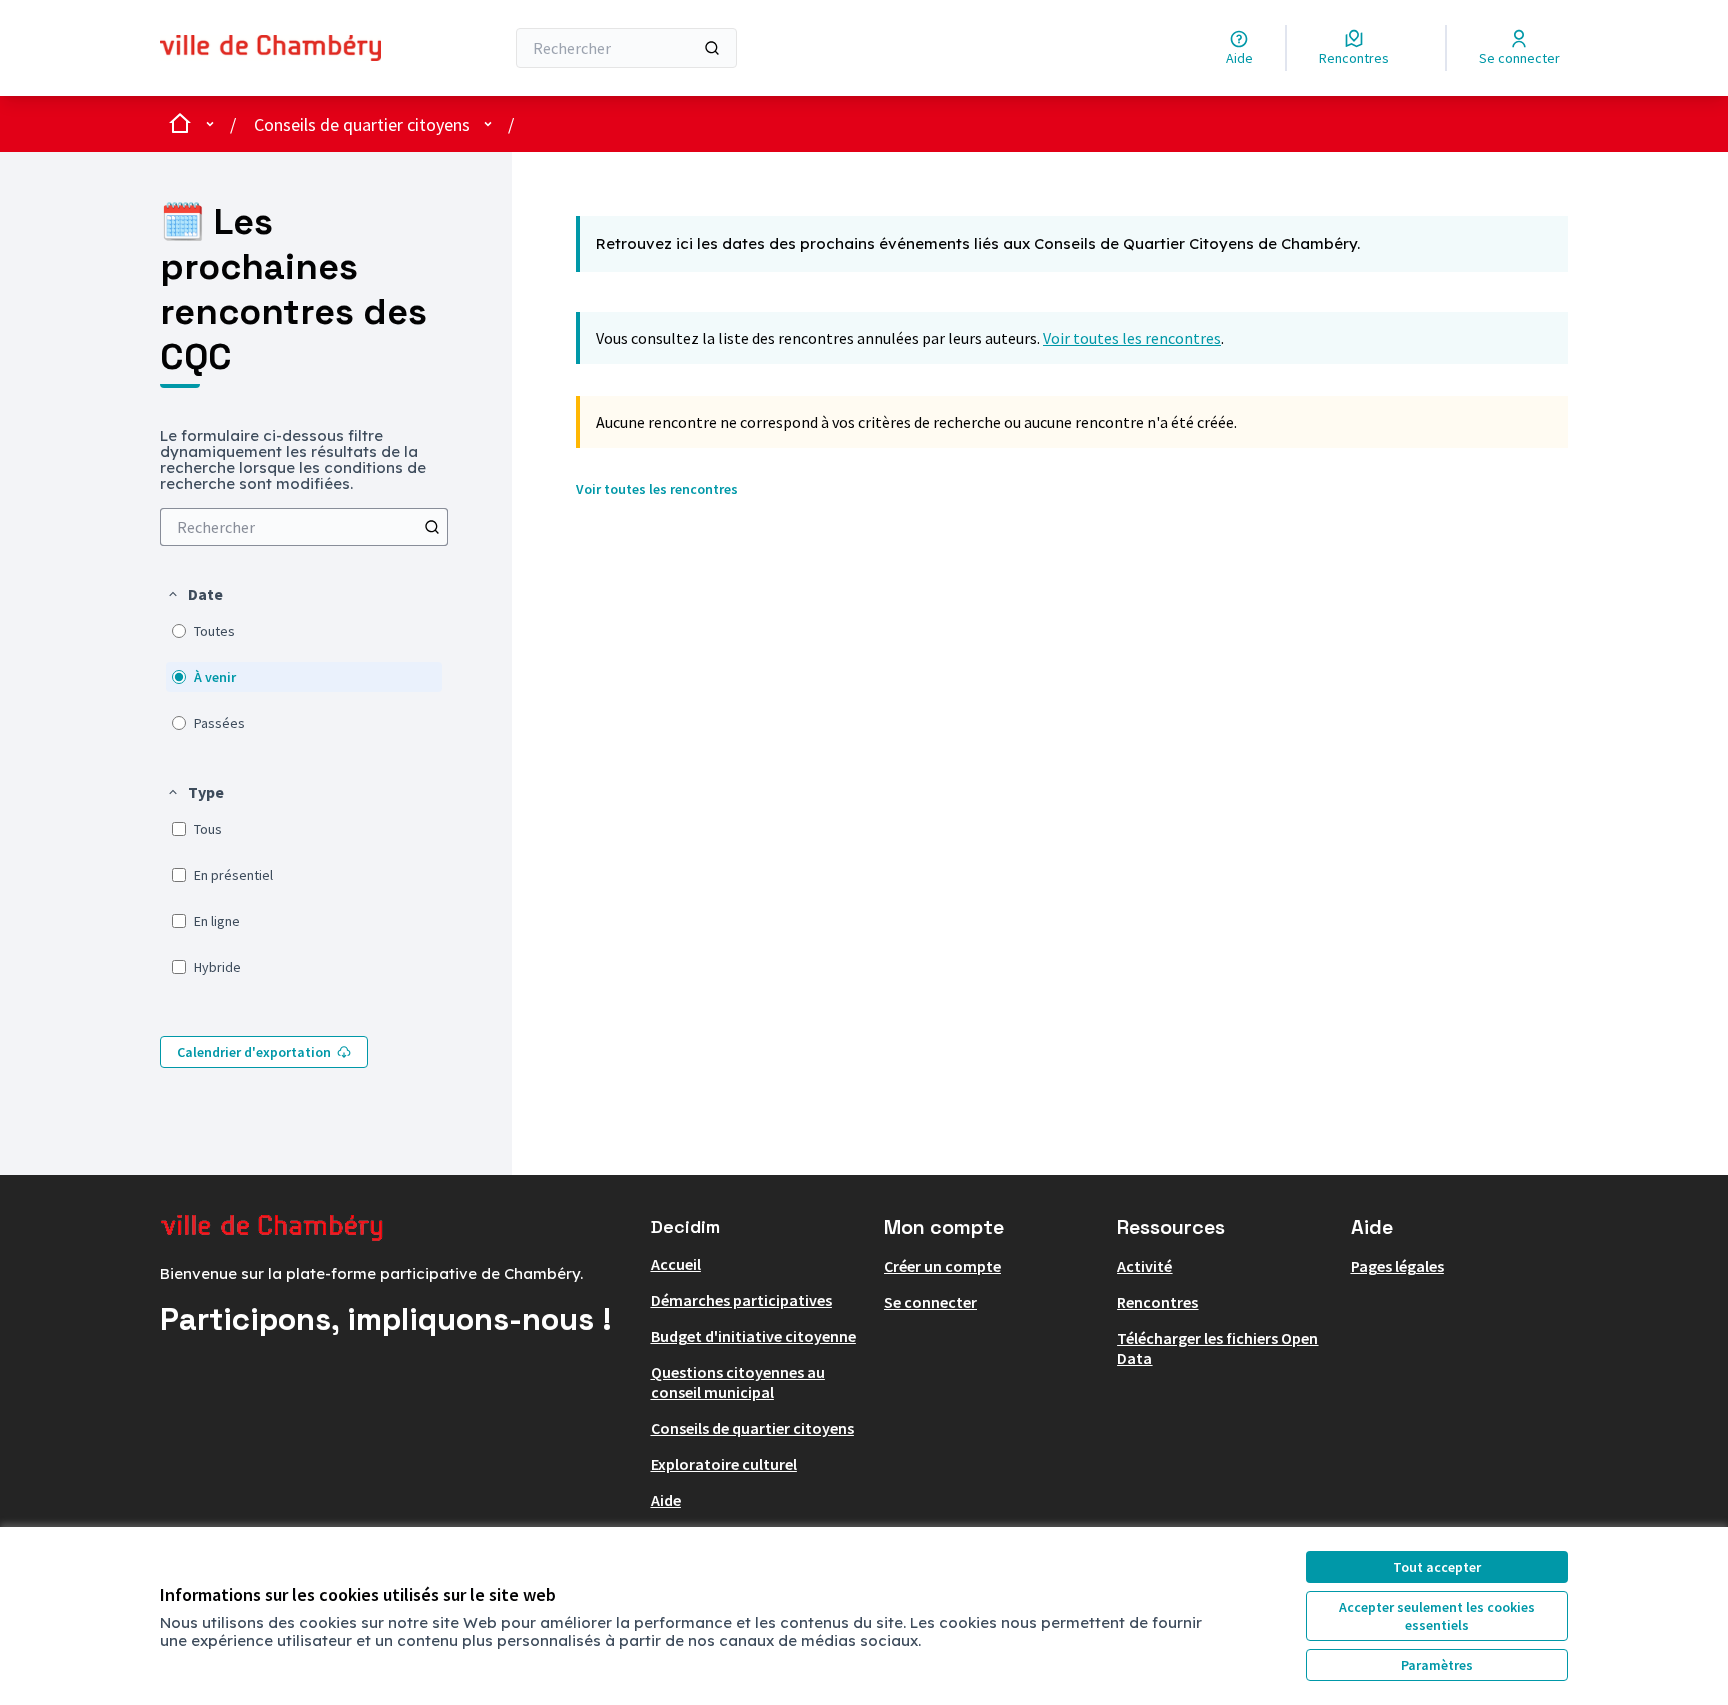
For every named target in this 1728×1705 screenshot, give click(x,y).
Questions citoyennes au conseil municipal (738, 1382)
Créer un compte (942, 1266)
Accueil (676, 1264)
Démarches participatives (741, 1300)
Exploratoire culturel (724, 1464)
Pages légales (1397, 1266)
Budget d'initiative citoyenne (753, 1336)
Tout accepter (1437, 1567)
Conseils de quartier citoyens (362, 124)
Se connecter (930, 1302)
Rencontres (1157, 1302)
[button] (194, 594)
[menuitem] (304, 527)
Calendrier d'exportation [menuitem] (254, 1052)
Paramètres (1437, 1665)
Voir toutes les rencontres (1132, 338)
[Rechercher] (712, 48)
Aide (666, 1500)
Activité (1144, 1266)
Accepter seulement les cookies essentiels (1437, 1616)
